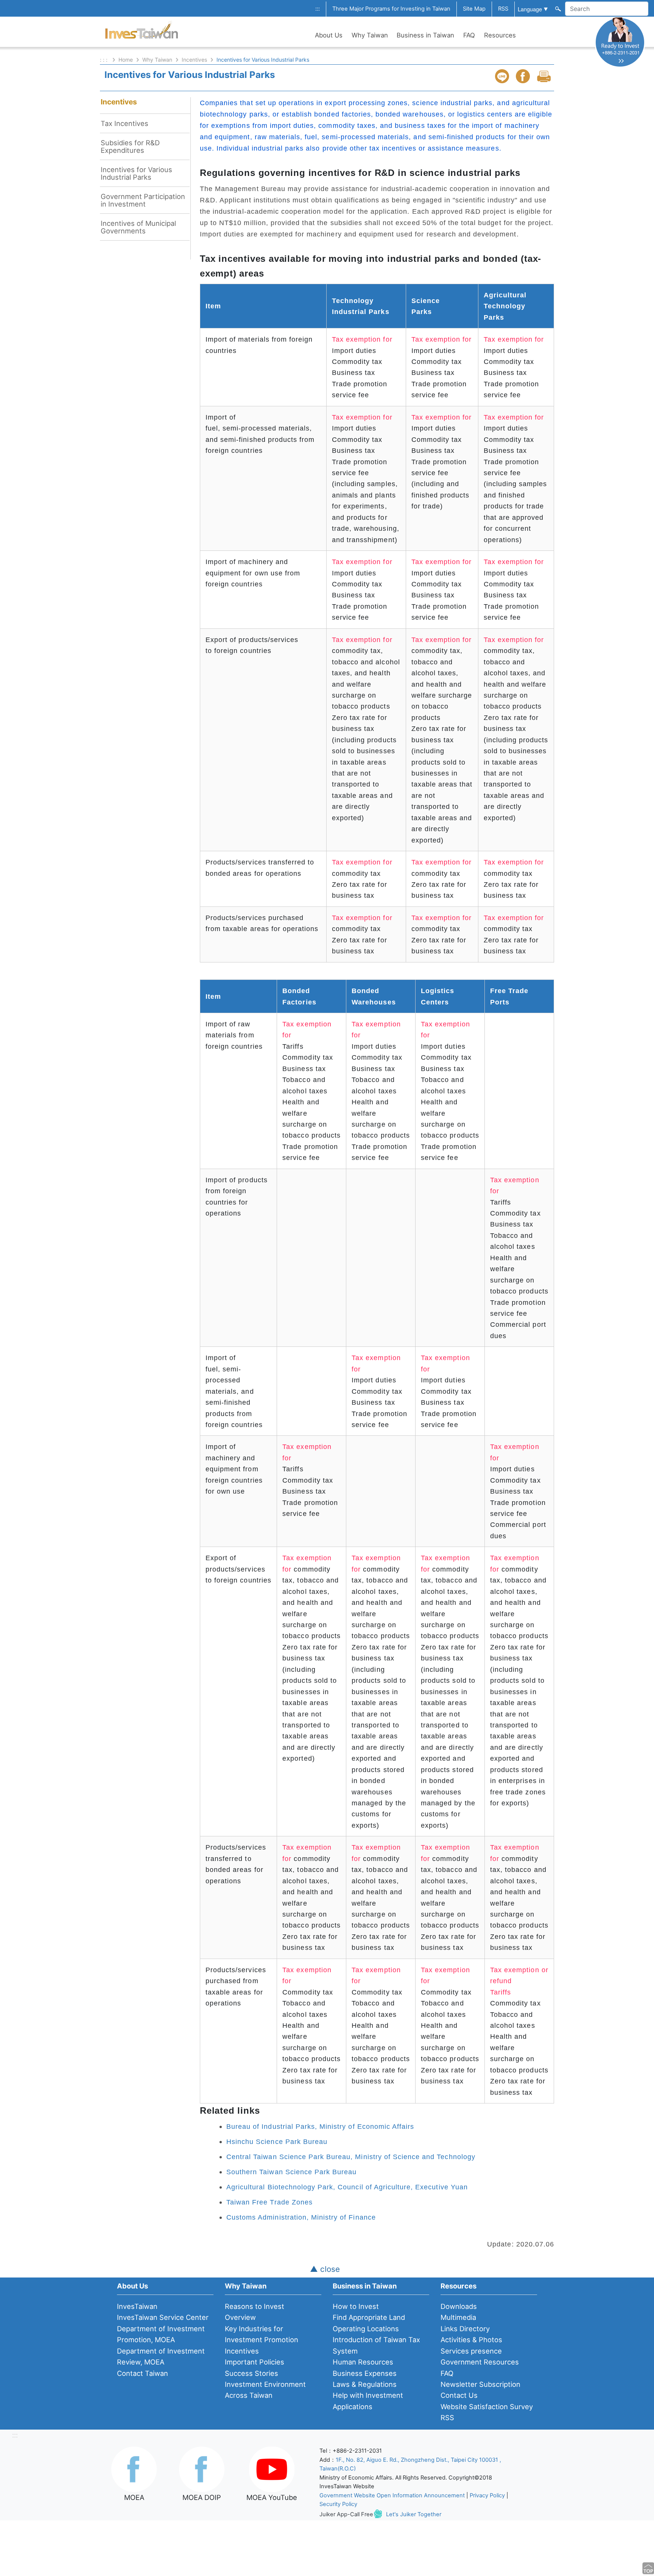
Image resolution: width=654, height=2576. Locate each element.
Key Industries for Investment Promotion (262, 2334)
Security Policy (338, 2504)
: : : (104, 60)
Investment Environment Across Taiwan (265, 2390)
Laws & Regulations (365, 2384)
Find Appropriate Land (369, 2317)
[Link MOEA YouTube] (272, 2469)
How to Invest (356, 2306)
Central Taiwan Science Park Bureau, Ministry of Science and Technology (351, 2157)
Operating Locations (366, 2329)
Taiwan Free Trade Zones (269, 2202)
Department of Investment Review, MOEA (161, 2356)
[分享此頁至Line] (503, 76)
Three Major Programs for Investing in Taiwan (391, 9)
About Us (329, 35)
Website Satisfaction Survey (487, 2407)
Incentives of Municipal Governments (138, 227)
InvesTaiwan (137, 2306)
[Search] (557, 8)
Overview (240, 2317)
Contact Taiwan (142, 2373)
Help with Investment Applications (368, 2401)
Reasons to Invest (255, 2306)
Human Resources (363, 2362)
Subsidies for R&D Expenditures (130, 146)
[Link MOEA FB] (134, 2469)
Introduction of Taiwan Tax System (376, 2345)
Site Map (474, 9)
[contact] (620, 42)
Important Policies (255, 2362)
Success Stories (251, 2373)
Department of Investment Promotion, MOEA (161, 2334)
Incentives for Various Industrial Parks (136, 173)
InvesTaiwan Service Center (163, 2317)
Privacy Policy (487, 2495)
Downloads (459, 2306)
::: (318, 9)
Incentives (194, 60)
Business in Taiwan (425, 35)
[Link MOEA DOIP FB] (202, 2469)
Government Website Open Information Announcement (392, 2495)
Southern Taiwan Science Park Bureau (291, 2172)
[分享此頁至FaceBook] (524, 76)
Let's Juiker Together (414, 2514)
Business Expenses (365, 2373)
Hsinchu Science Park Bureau (277, 2141)
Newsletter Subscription (480, 2384)
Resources (500, 35)
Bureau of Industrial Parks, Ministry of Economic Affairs (320, 2126)
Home (126, 60)
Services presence (471, 2351)
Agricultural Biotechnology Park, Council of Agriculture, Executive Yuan (347, 2187)
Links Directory (465, 2329)
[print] (545, 76)
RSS (503, 9)
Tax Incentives (125, 123)
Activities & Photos (471, 2340)
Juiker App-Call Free (346, 2514)
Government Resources (480, 2362)
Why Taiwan (370, 35)
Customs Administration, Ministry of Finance (301, 2217)
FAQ (469, 35)
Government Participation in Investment (143, 200)
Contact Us (459, 2395)
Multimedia (458, 2317)
